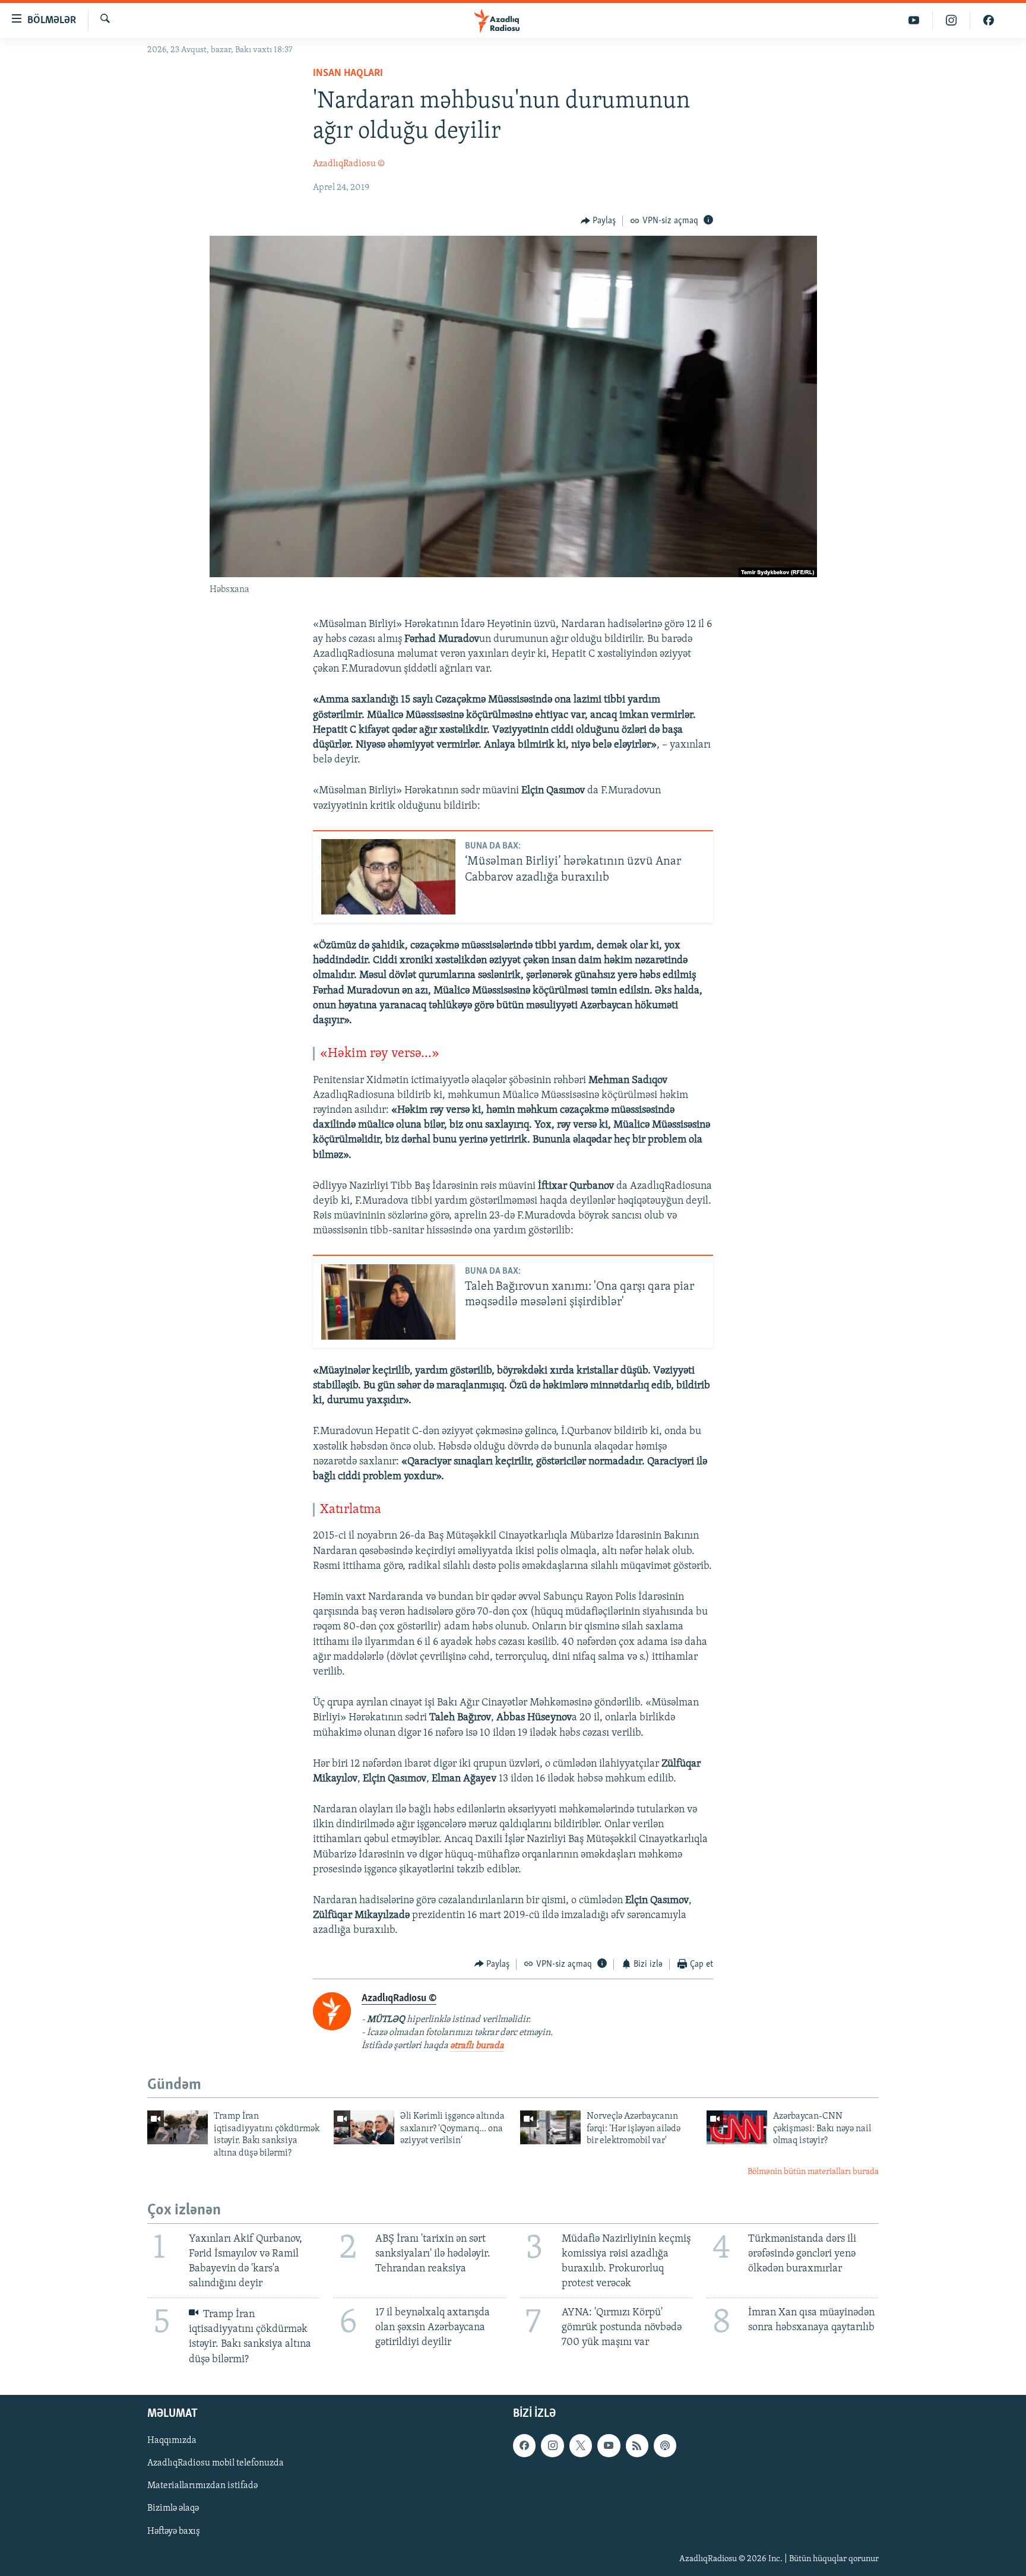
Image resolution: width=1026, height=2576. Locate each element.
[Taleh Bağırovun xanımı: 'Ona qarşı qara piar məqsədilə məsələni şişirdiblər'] (388, 1302)
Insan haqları (348, 74)
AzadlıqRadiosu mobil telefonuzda (216, 2463)
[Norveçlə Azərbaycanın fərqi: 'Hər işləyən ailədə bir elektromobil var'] (550, 2127)
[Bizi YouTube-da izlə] (914, 20)
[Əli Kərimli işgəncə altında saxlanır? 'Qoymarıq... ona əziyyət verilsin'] (364, 2127)
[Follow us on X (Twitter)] (581, 2445)
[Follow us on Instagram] (552, 2445)
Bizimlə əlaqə (173, 2508)
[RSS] (637, 2445)
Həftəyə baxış (174, 2531)
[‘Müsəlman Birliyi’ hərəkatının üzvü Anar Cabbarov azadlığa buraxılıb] (388, 877)
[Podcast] (665, 2445)
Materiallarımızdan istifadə (202, 2486)
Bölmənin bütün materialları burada (813, 2172)
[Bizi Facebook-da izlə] (989, 20)
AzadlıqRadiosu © (349, 164)
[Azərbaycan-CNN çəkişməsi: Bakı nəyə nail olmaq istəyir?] (737, 2127)
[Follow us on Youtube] (609, 2445)
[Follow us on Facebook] (524, 2445)
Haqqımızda (172, 2441)
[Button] (598, 221)
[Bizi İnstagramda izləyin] (951, 20)
